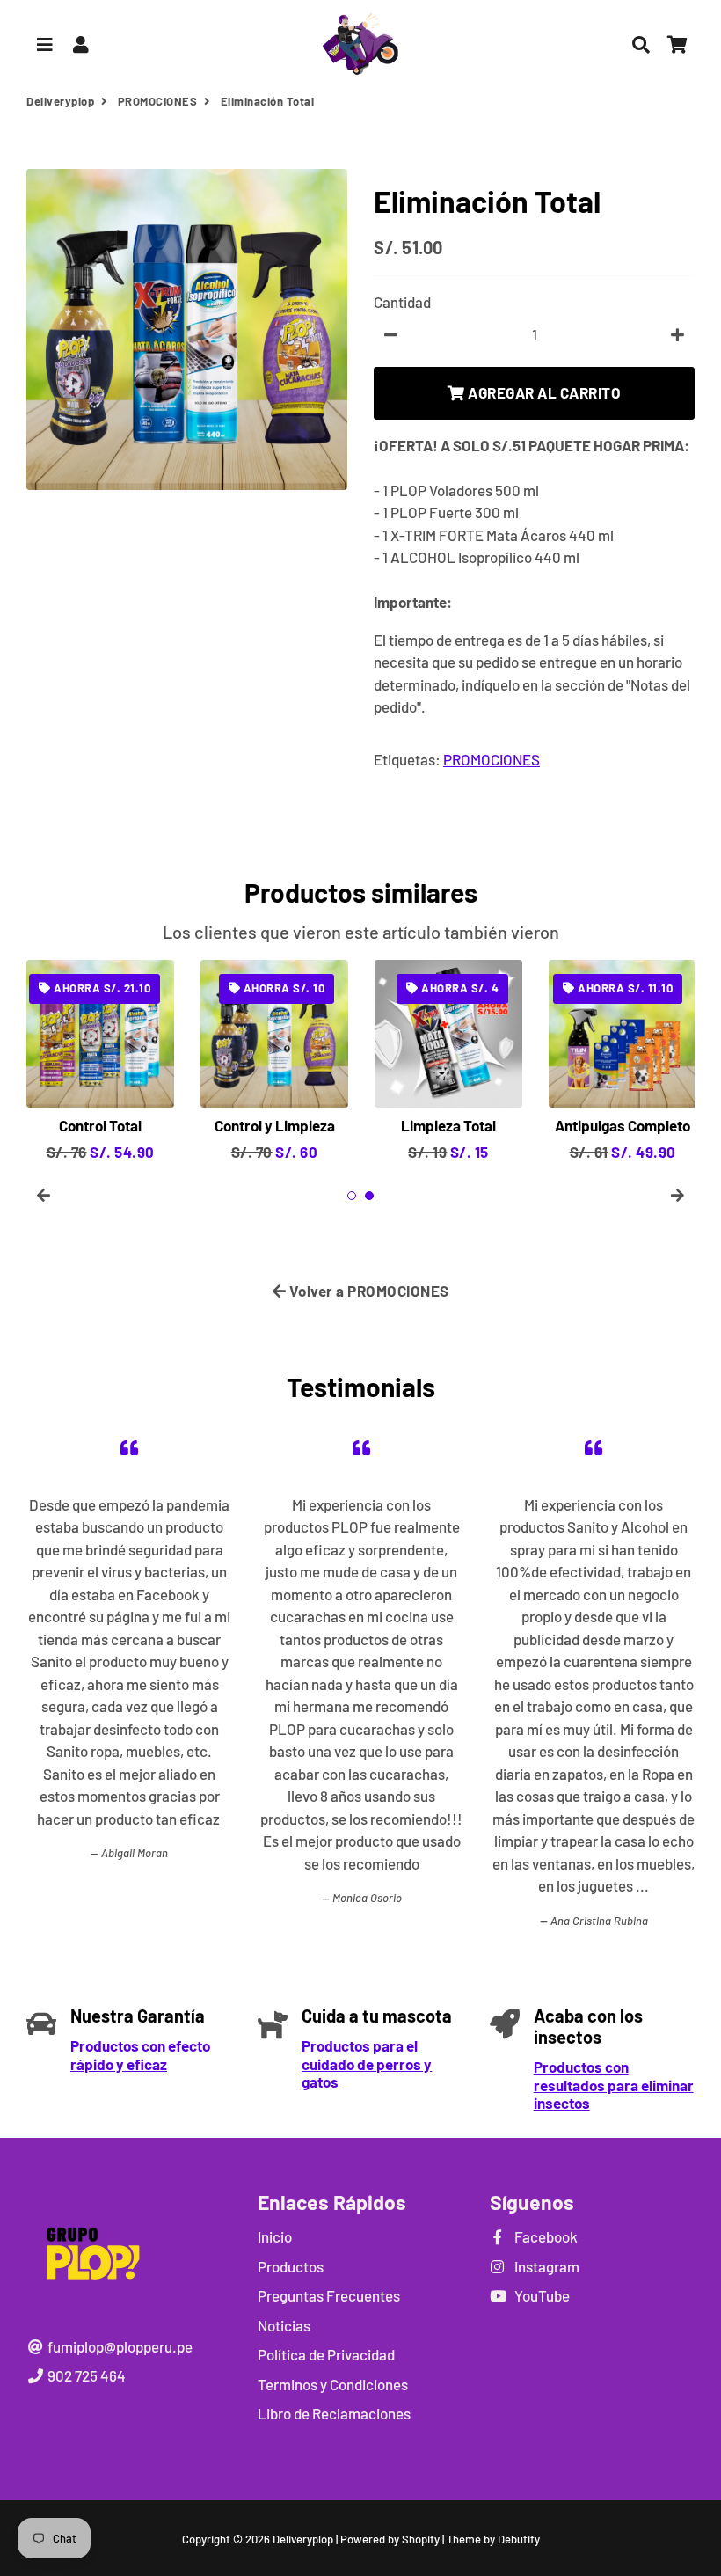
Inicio (275, 2236)
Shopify (421, 2539)
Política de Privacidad (326, 2354)
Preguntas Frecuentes (329, 2295)
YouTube (541, 2295)
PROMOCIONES (158, 101)
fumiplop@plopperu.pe (119, 2346)
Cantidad (402, 302)
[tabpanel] (623, 1061)
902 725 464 (85, 2375)
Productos (291, 2266)
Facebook (545, 2236)
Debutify (519, 2539)
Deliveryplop (60, 101)
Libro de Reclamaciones (334, 2413)
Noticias (284, 2325)
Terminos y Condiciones (333, 2384)
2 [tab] (369, 1196)
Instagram (546, 2266)
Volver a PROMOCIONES (368, 1291)
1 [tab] (352, 1196)
